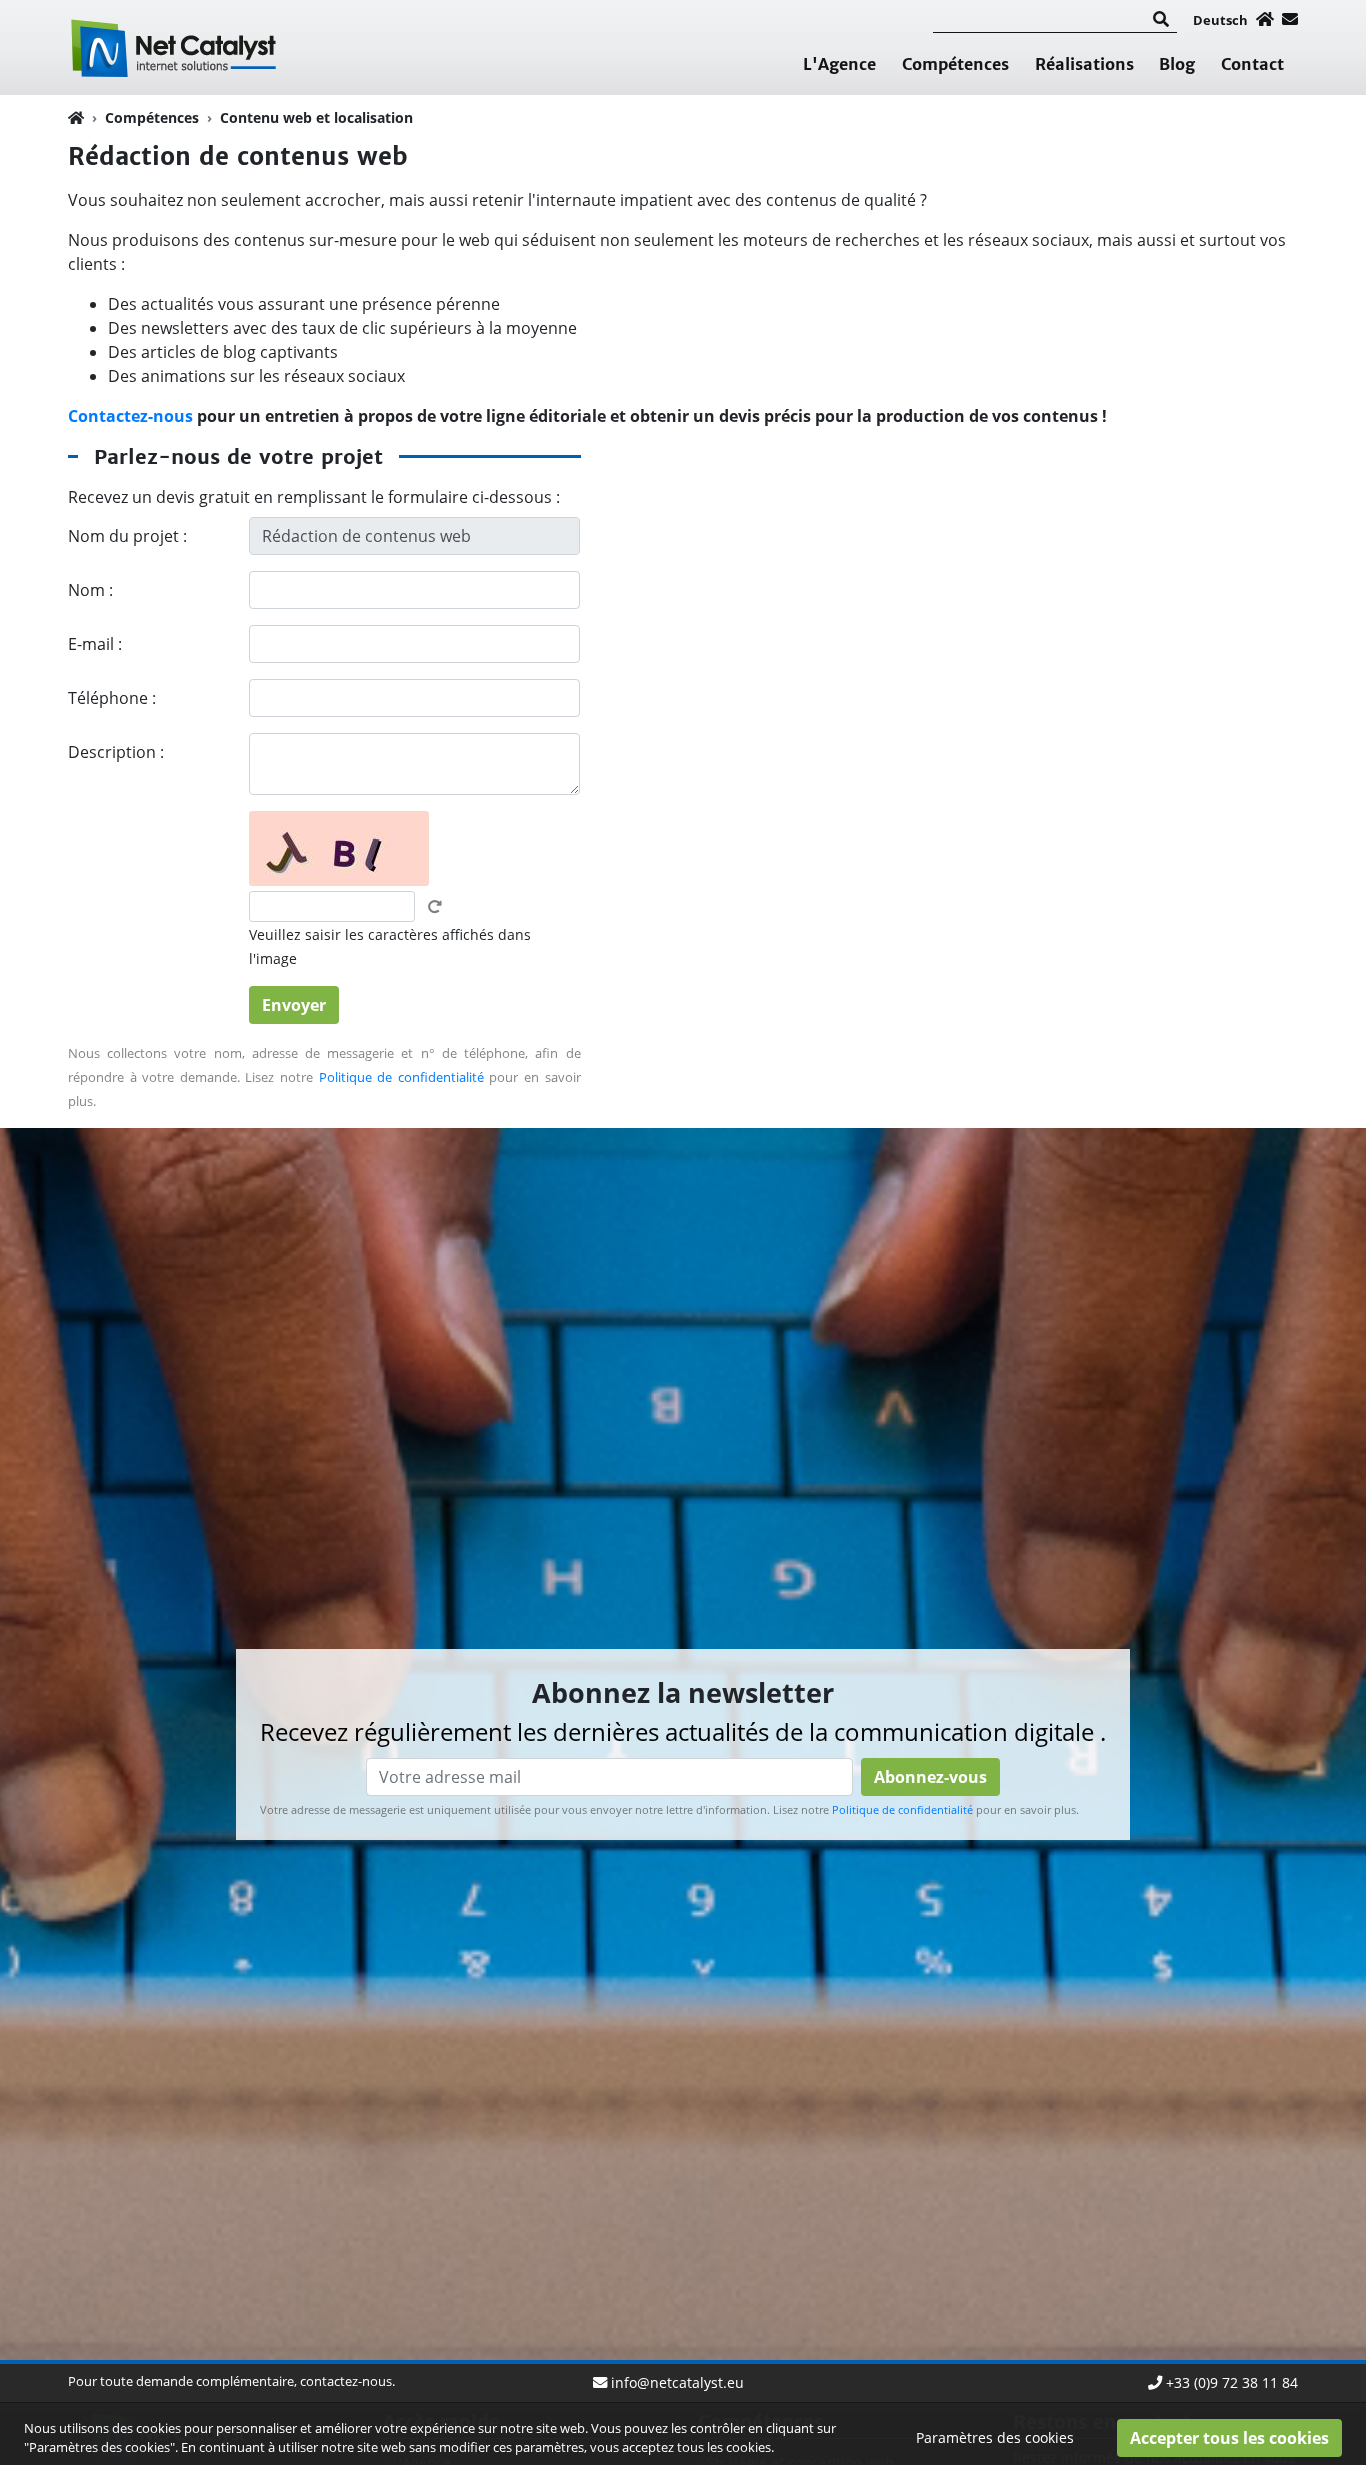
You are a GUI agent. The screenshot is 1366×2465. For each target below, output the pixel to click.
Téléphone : (112, 698)
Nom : (90, 590)
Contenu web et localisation (316, 117)
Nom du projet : (127, 536)
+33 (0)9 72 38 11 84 (1232, 2382)
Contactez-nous (130, 416)
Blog (1177, 64)
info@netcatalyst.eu (677, 2382)
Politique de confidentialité (401, 1077)
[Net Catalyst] (177, 45)
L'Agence (839, 64)
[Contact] (1290, 19)
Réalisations (1084, 64)
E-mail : (95, 644)
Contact (1252, 64)
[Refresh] (435, 907)
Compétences (955, 64)
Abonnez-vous (930, 1776)
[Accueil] (1265, 19)
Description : (116, 752)
